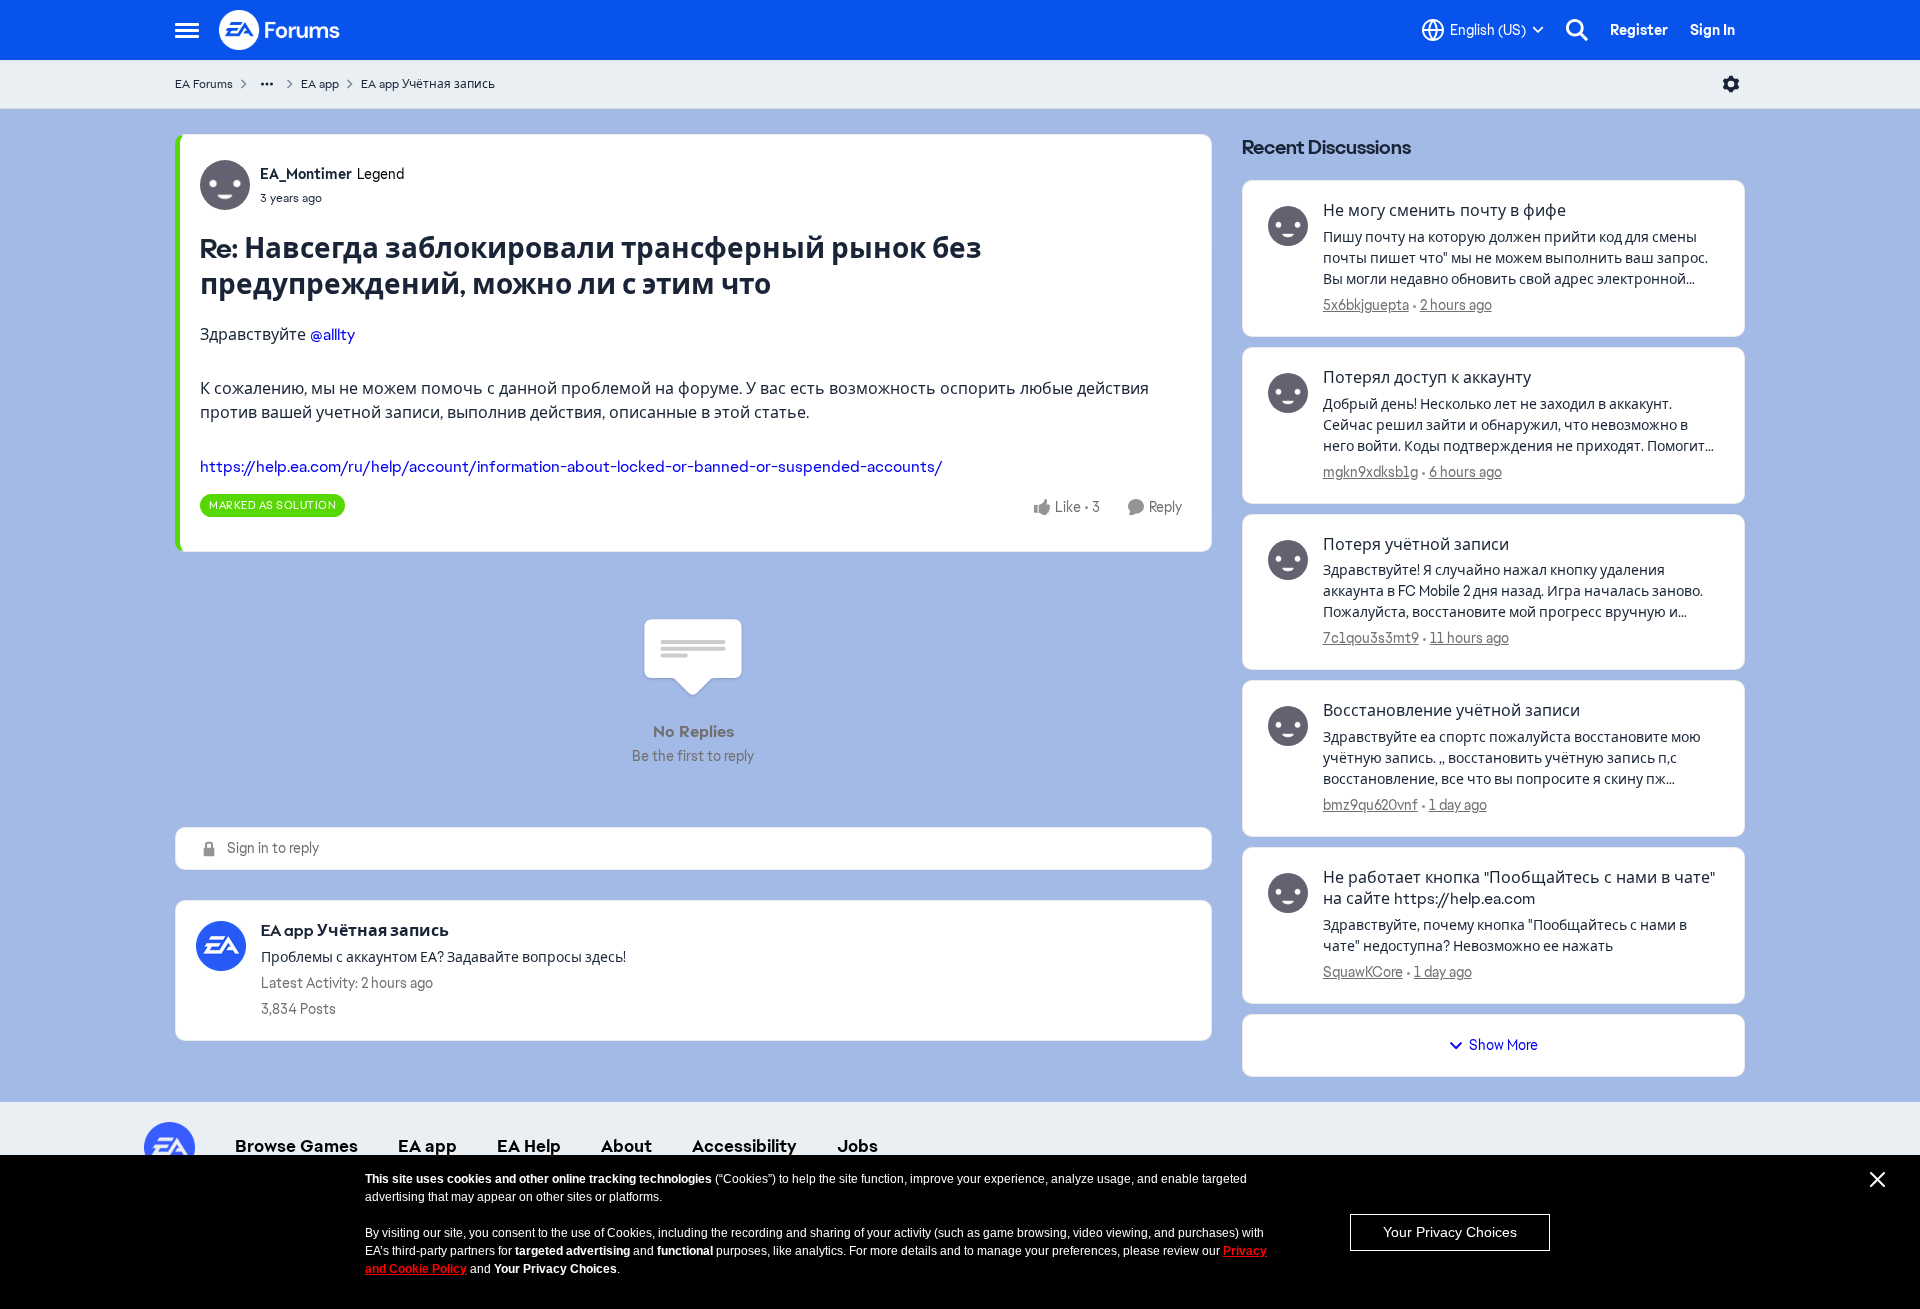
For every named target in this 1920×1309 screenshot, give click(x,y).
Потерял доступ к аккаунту (1427, 378)
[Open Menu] (1731, 84)
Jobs (857, 1146)
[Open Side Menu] (187, 30)
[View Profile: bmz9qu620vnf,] (1288, 726)
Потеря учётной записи (1416, 545)
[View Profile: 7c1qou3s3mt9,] (1288, 560)
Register (1639, 30)
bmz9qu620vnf (1370, 805)
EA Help (529, 1146)
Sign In (1712, 30)
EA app (320, 84)
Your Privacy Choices (1450, 1232)
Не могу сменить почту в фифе (1444, 211)
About (626, 1146)
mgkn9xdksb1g (1370, 472)
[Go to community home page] (280, 30)
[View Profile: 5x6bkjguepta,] (1288, 226)
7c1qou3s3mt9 (1371, 638)
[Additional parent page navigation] (267, 84)
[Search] (1577, 30)
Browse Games (296, 1146)
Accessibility (744, 1146)
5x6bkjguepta (1366, 305)
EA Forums (204, 84)
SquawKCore (1363, 972)
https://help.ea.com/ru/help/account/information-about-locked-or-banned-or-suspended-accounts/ (571, 466)
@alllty (332, 334)
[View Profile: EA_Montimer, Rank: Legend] (225, 185)
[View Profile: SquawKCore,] (1288, 893)
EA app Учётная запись (428, 84)
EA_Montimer (306, 174)
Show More (1503, 1045)
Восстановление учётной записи (1451, 711)
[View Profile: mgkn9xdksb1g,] (1288, 393)
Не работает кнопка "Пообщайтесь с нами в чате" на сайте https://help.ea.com (1519, 888)
